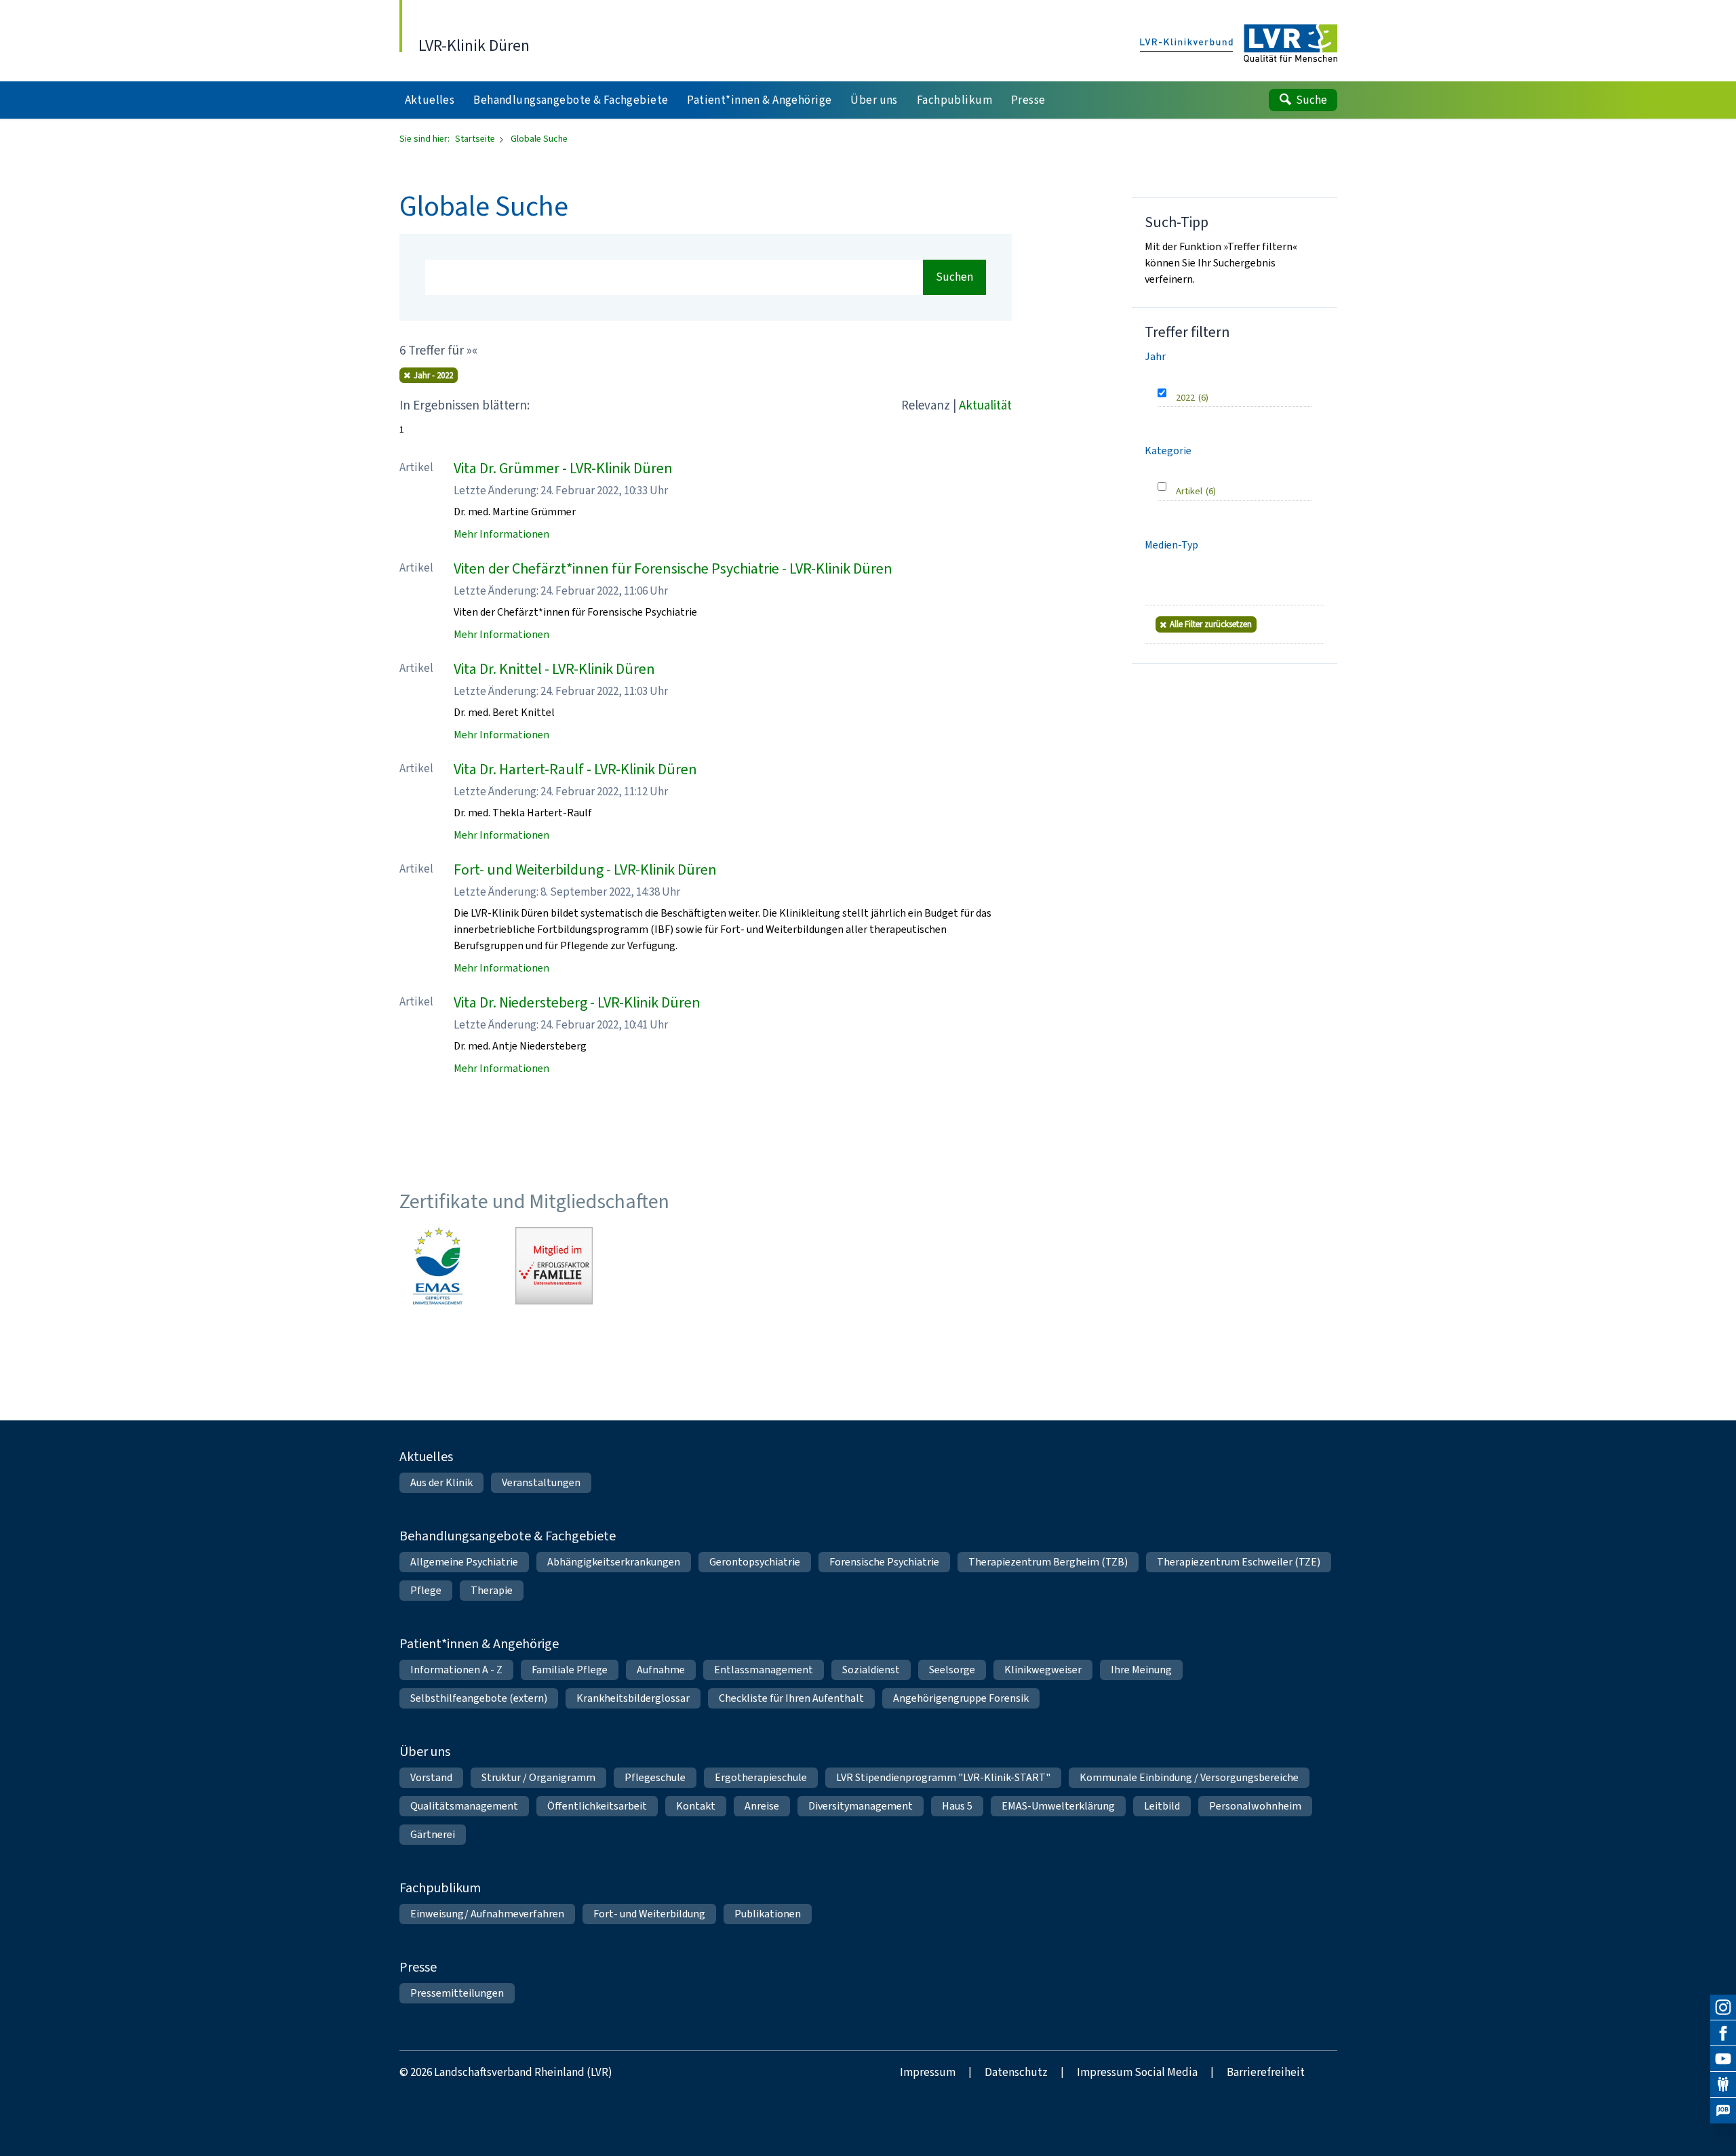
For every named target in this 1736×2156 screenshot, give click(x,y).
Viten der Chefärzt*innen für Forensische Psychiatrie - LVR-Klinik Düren (673, 568)
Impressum (928, 2072)
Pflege (426, 1590)
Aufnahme (661, 1670)
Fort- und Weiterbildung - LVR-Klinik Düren (585, 870)
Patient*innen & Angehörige (479, 1644)
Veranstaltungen (541, 1482)
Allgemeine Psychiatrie (464, 1562)
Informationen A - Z (456, 1670)
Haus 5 (957, 1806)
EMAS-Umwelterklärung (1058, 1806)
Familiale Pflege (570, 1670)
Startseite (476, 139)
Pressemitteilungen (457, 1993)
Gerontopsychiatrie (755, 1562)
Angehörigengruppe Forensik (961, 1698)
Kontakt (696, 1806)
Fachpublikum (440, 1888)
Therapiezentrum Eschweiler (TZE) (1239, 1562)
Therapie (492, 1590)
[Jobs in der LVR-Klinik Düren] (1723, 2111)
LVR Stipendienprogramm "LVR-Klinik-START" (943, 1777)
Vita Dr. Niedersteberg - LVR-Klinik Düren (577, 1002)
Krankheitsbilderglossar (633, 1698)
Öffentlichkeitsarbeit (597, 1806)
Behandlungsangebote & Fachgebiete (508, 1536)
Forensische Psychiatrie (884, 1562)
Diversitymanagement (861, 1806)
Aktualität (985, 405)
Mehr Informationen (501, 534)
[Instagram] (1723, 2008)
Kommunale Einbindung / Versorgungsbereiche (1189, 1777)
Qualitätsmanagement (464, 1806)
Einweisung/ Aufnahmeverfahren (487, 1914)
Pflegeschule (655, 1777)
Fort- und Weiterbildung (649, 1914)
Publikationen (768, 1914)
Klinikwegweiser (1043, 1670)
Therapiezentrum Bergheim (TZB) (1048, 1562)
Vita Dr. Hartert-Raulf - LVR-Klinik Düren (575, 769)
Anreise (762, 1806)
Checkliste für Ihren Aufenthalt (791, 1698)
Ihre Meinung (1141, 1670)
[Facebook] (1723, 2033)
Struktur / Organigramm (538, 1777)
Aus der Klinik (441, 1482)
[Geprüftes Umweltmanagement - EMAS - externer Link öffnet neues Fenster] (438, 1266)
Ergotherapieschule (761, 1777)
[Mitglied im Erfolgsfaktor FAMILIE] (554, 1266)
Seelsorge (952, 1670)
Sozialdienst (871, 1670)
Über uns (425, 1752)
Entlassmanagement (764, 1670)
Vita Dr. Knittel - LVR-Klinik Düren (554, 669)
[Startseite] (1239, 44)
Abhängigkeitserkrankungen (614, 1562)
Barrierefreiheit (1266, 2072)
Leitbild (1162, 1806)
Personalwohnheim (1255, 1806)
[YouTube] (1723, 2059)
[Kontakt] (1723, 2085)
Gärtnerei (433, 1834)
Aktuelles (426, 1457)
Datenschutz (1016, 2072)
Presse (418, 1967)
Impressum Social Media (1137, 2072)
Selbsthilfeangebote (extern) (479, 1698)
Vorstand (431, 1777)
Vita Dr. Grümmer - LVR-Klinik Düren (563, 468)
